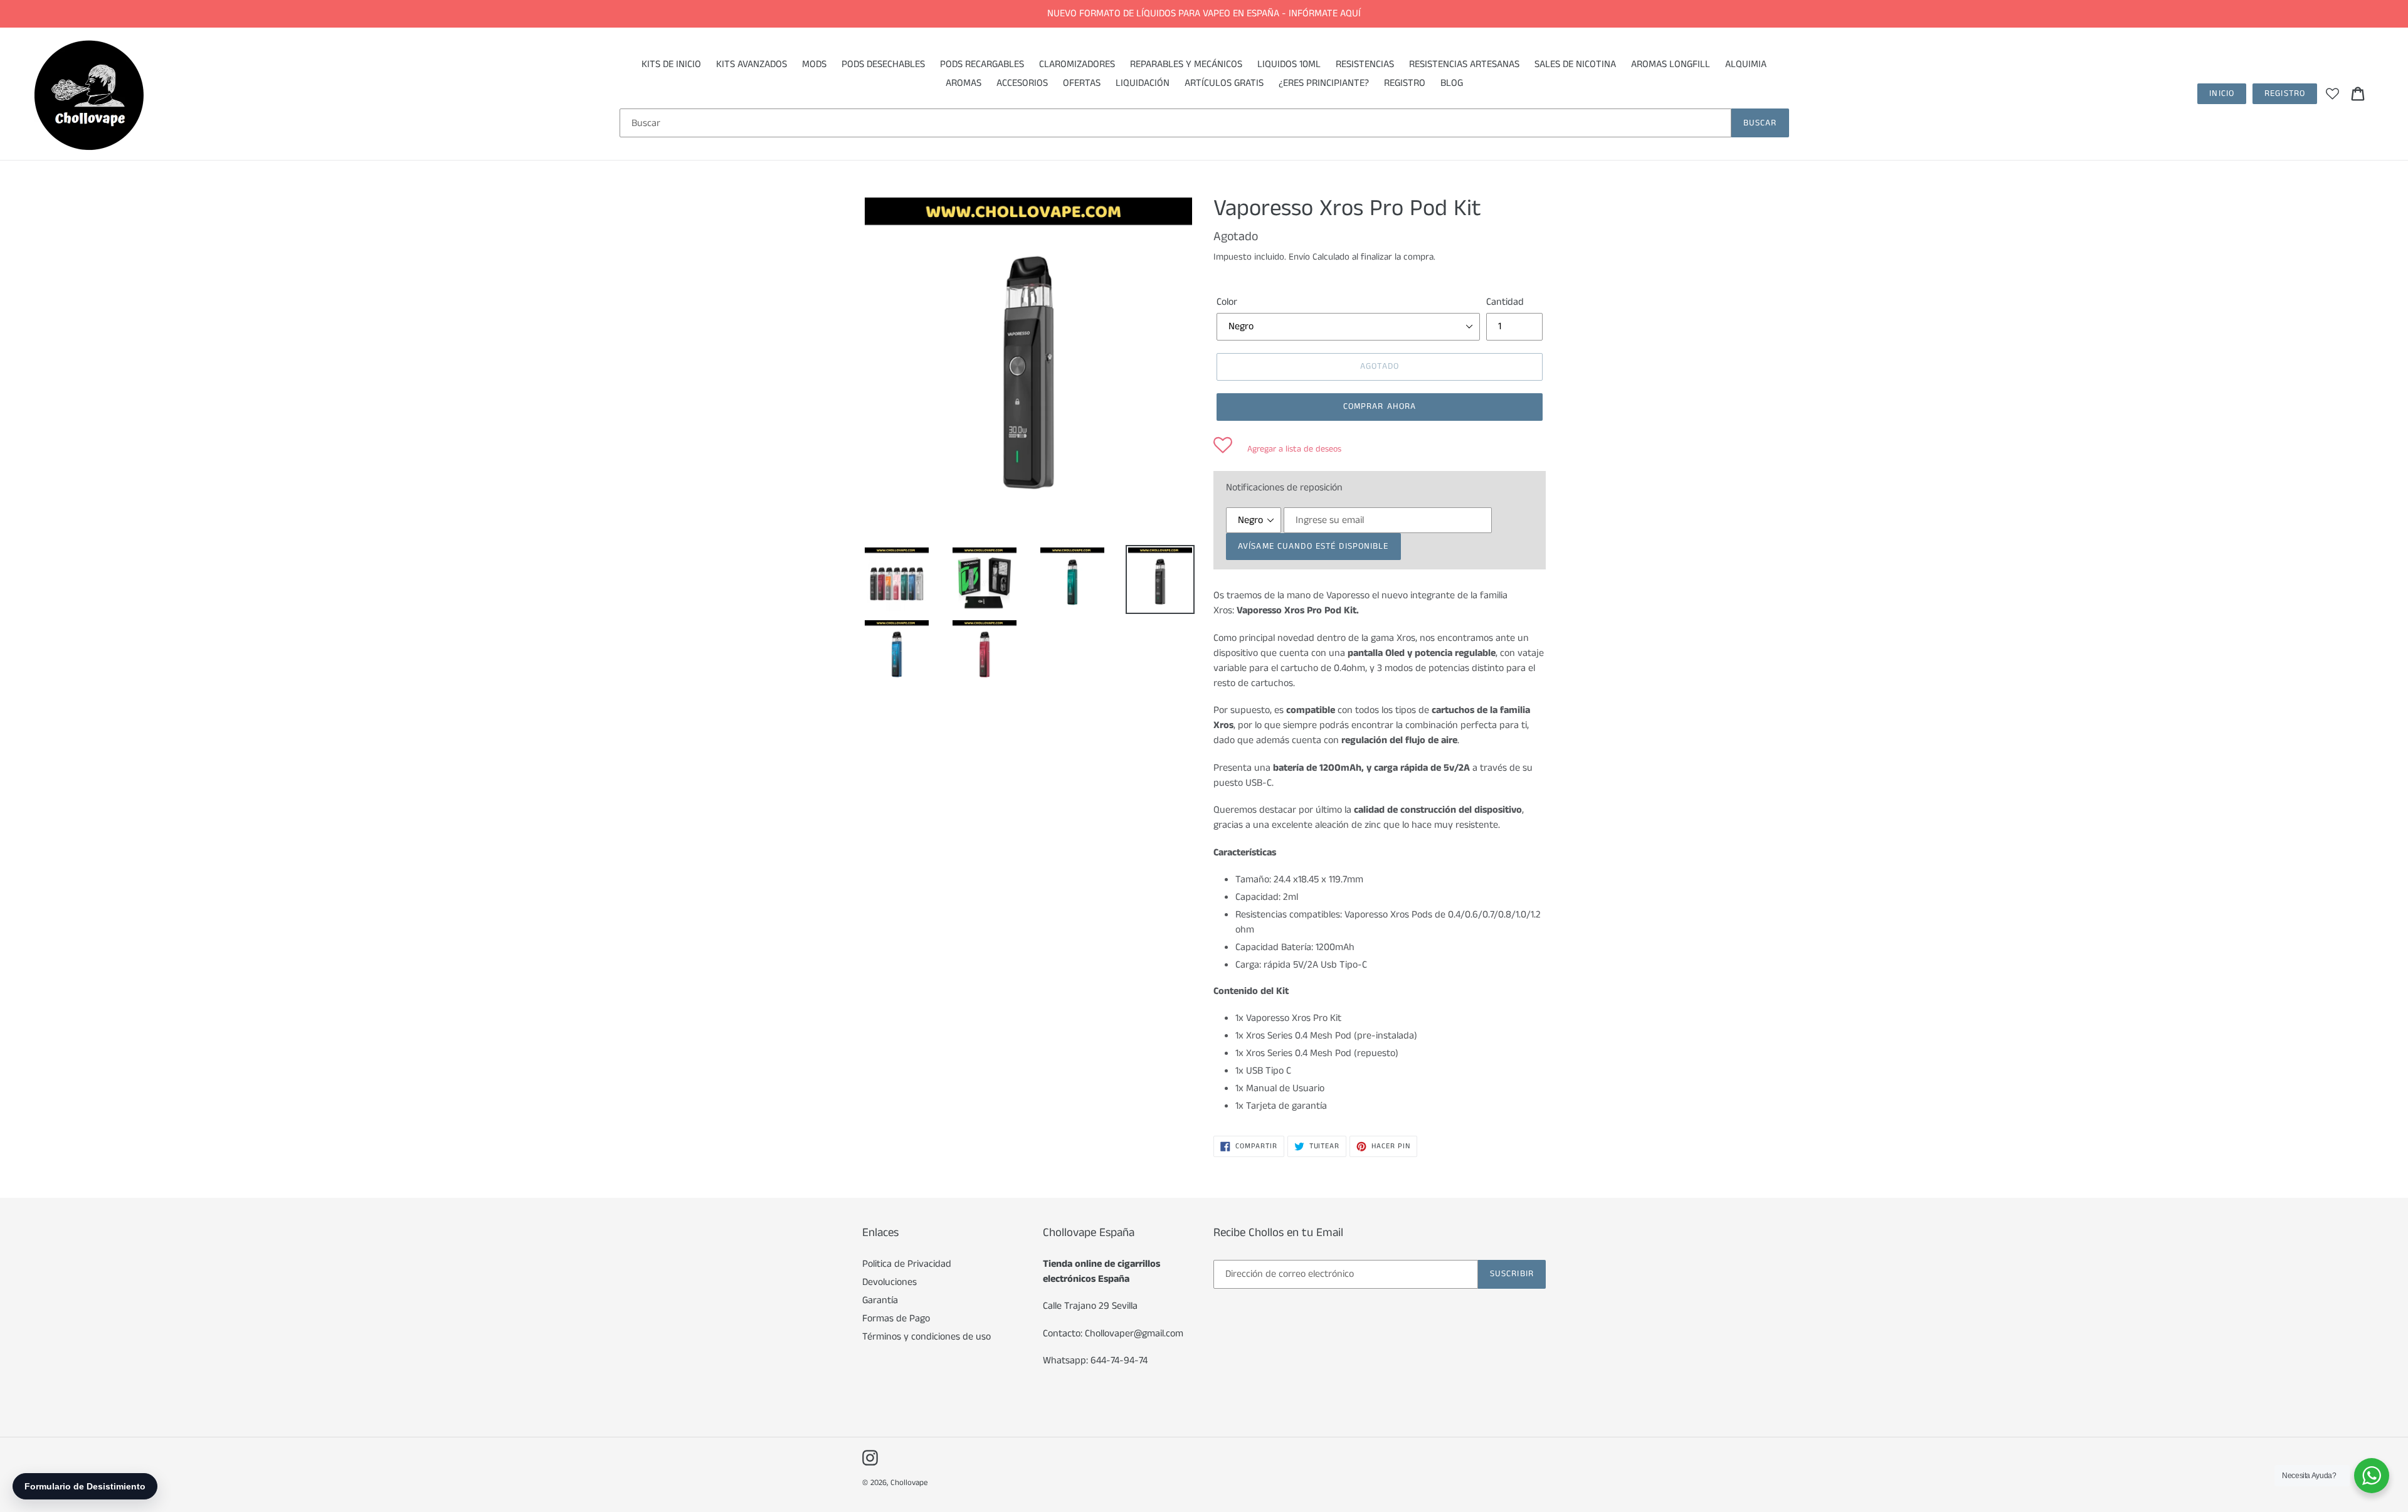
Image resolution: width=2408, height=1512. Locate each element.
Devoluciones (890, 1282)
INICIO (2222, 93)
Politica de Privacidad (907, 1264)
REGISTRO (2285, 93)
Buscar (1760, 123)
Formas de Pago (896, 1319)
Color (1227, 302)
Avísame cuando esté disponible (1313, 546)
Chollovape (909, 1483)
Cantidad (1505, 302)
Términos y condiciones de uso (927, 1337)
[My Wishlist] (2332, 93)
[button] (1277, 449)
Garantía (880, 1300)
